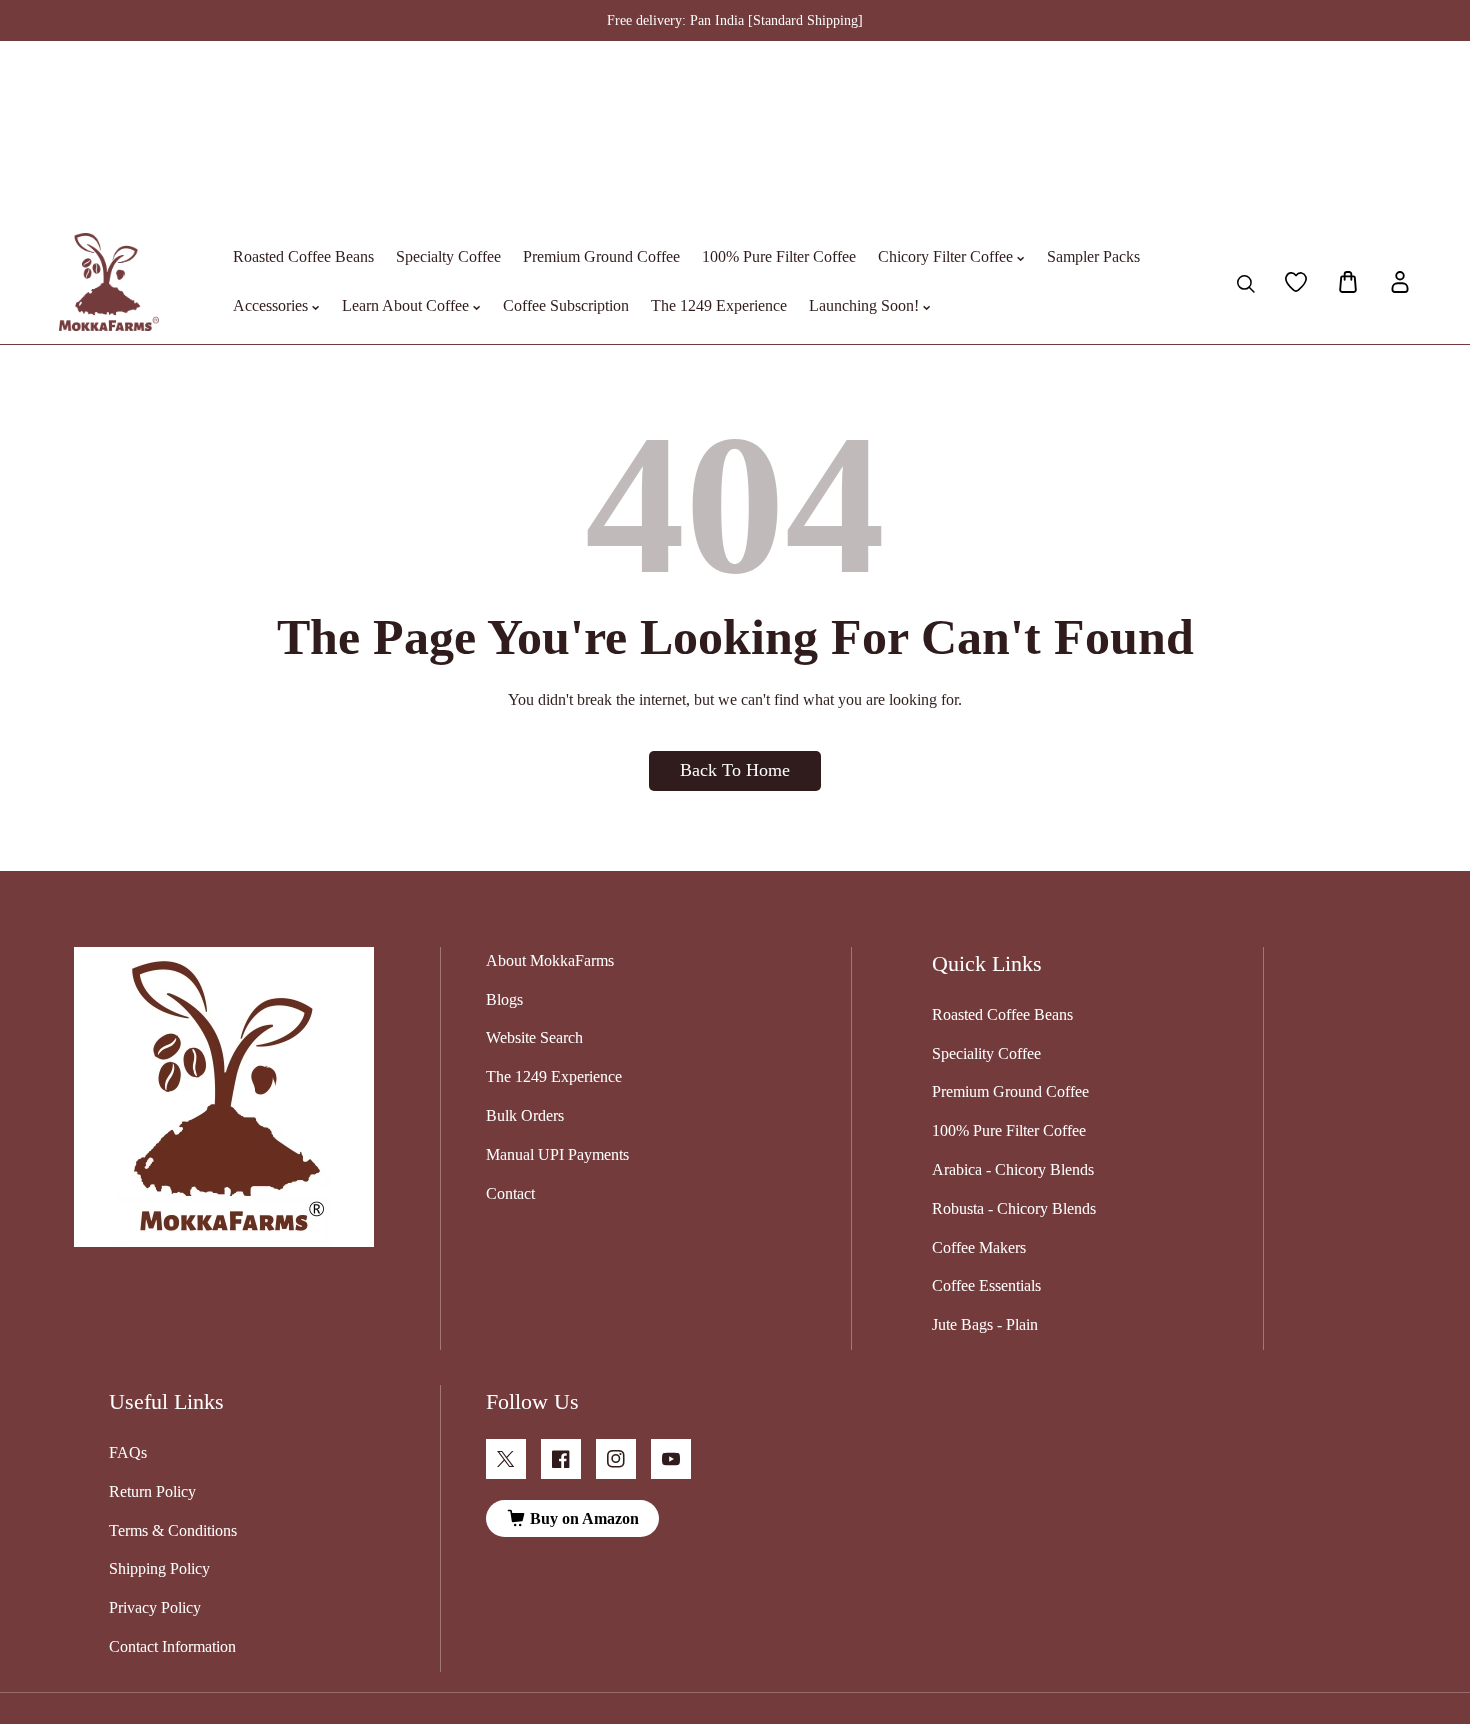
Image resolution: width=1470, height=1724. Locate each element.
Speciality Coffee (986, 1053)
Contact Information (172, 1646)
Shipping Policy (159, 1568)
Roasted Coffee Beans (1002, 1014)
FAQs (128, 1452)
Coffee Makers (979, 1247)
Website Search (534, 1037)
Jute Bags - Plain (985, 1324)
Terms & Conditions (173, 1530)
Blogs (504, 999)
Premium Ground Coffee (1010, 1091)
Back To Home (735, 770)
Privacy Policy (155, 1607)
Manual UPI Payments (557, 1154)
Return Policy (152, 1491)
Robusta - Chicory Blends (1014, 1208)
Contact (510, 1193)
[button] (1348, 282)
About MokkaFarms (550, 960)
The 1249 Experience (554, 1076)
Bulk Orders (525, 1115)
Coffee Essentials (986, 1285)
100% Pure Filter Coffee (1009, 1130)
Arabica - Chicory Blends (1013, 1169)
